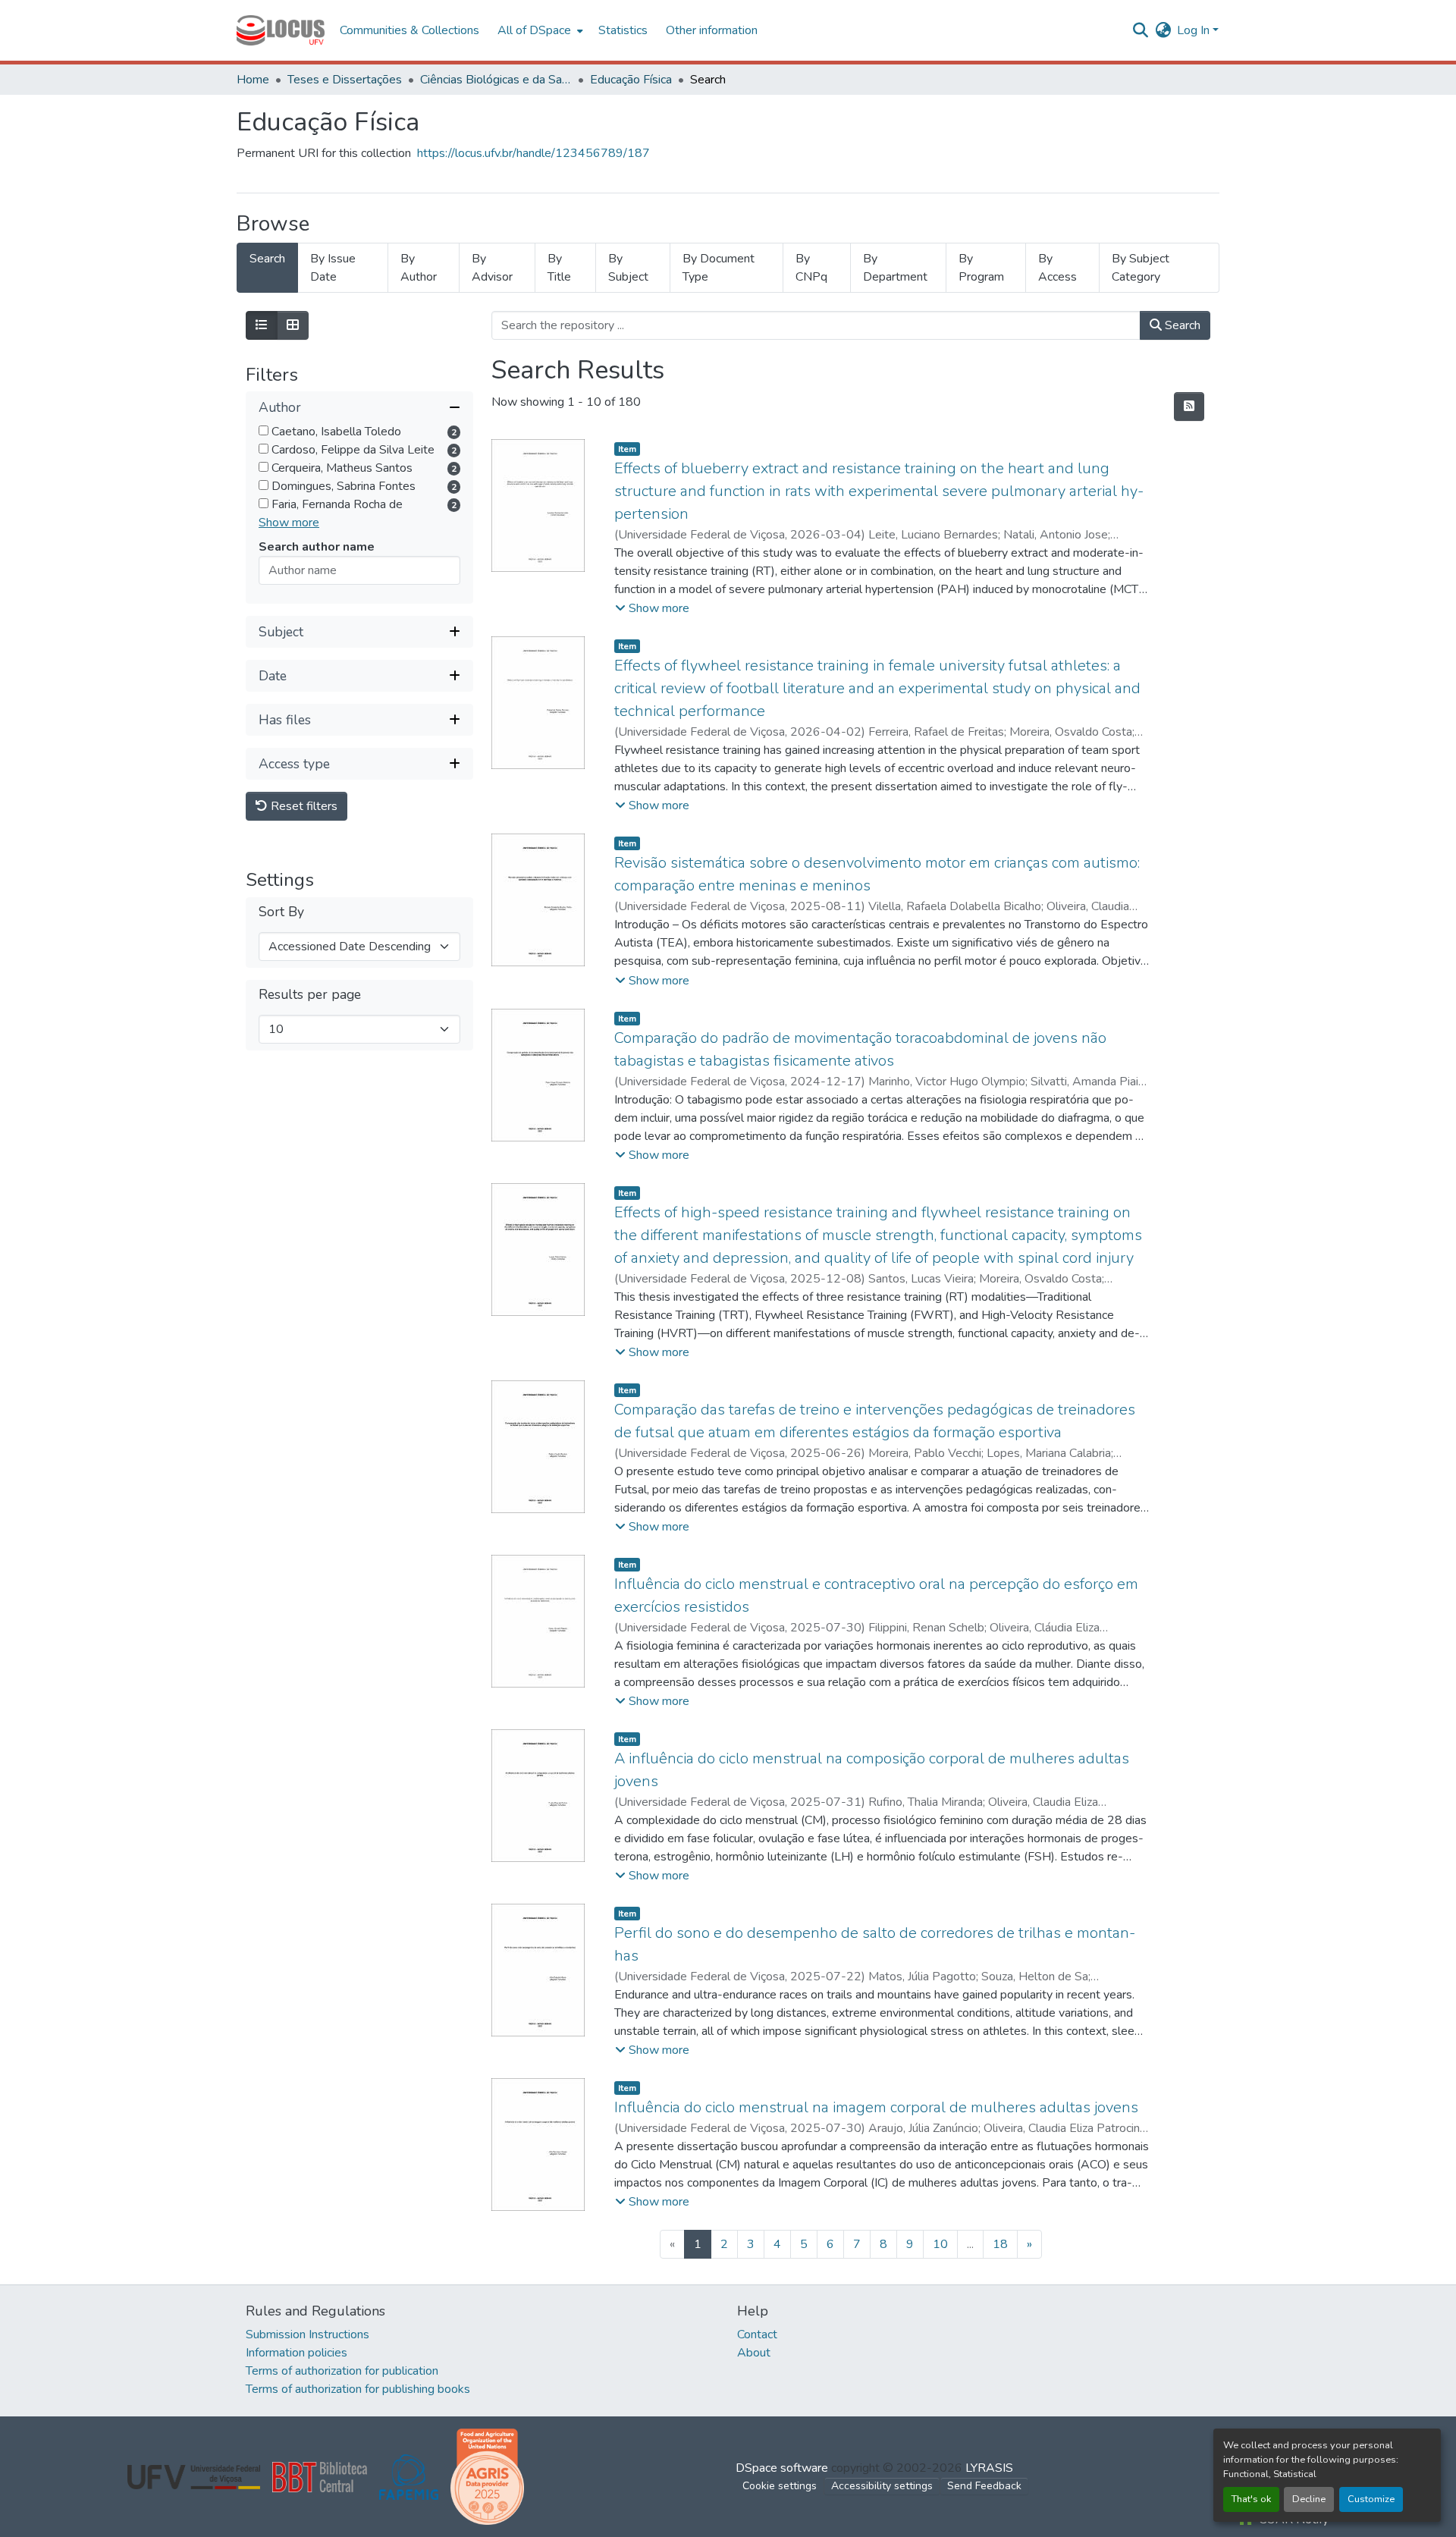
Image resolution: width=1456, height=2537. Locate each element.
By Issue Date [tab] (333, 268)
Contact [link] (757, 2334)
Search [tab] (267, 259)
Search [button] (1181, 325)
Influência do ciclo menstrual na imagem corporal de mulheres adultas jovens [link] (876, 2107)
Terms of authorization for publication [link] (342, 2371)
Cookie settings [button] (780, 2486)
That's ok (1251, 2499)
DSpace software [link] (782, 2468)
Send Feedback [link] (984, 2486)
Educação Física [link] (631, 80)
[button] (281, 30)
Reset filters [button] (303, 807)
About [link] (754, 2353)
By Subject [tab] (628, 268)
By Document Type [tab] (719, 268)
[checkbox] (264, 431)
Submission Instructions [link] (308, 2334)
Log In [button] (1195, 30)
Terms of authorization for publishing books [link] (358, 2389)
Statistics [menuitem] (623, 30)
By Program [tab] (981, 268)
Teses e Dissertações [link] (345, 80)
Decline (1309, 2499)
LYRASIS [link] (989, 2468)
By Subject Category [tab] (1141, 268)
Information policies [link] (297, 2353)
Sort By (281, 913)
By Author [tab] (419, 268)
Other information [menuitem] (712, 30)
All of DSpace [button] (534, 30)
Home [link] (253, 80)
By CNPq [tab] (811, 268)
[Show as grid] (293, 325)
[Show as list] (262, 325)
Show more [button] (289, 523)
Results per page (310, 995)
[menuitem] (539, 30)
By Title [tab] (559, 268)
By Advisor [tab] (492, 268)
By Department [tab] (895, 268)
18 (1000, 2244)
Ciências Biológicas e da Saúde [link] (496, 80)
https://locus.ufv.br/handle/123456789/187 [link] (533, 153)
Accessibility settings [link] (882, 2486)
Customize (1371, 2499)
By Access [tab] (1057, 268)
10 (940, 2244)
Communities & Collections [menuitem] (409, 30)
